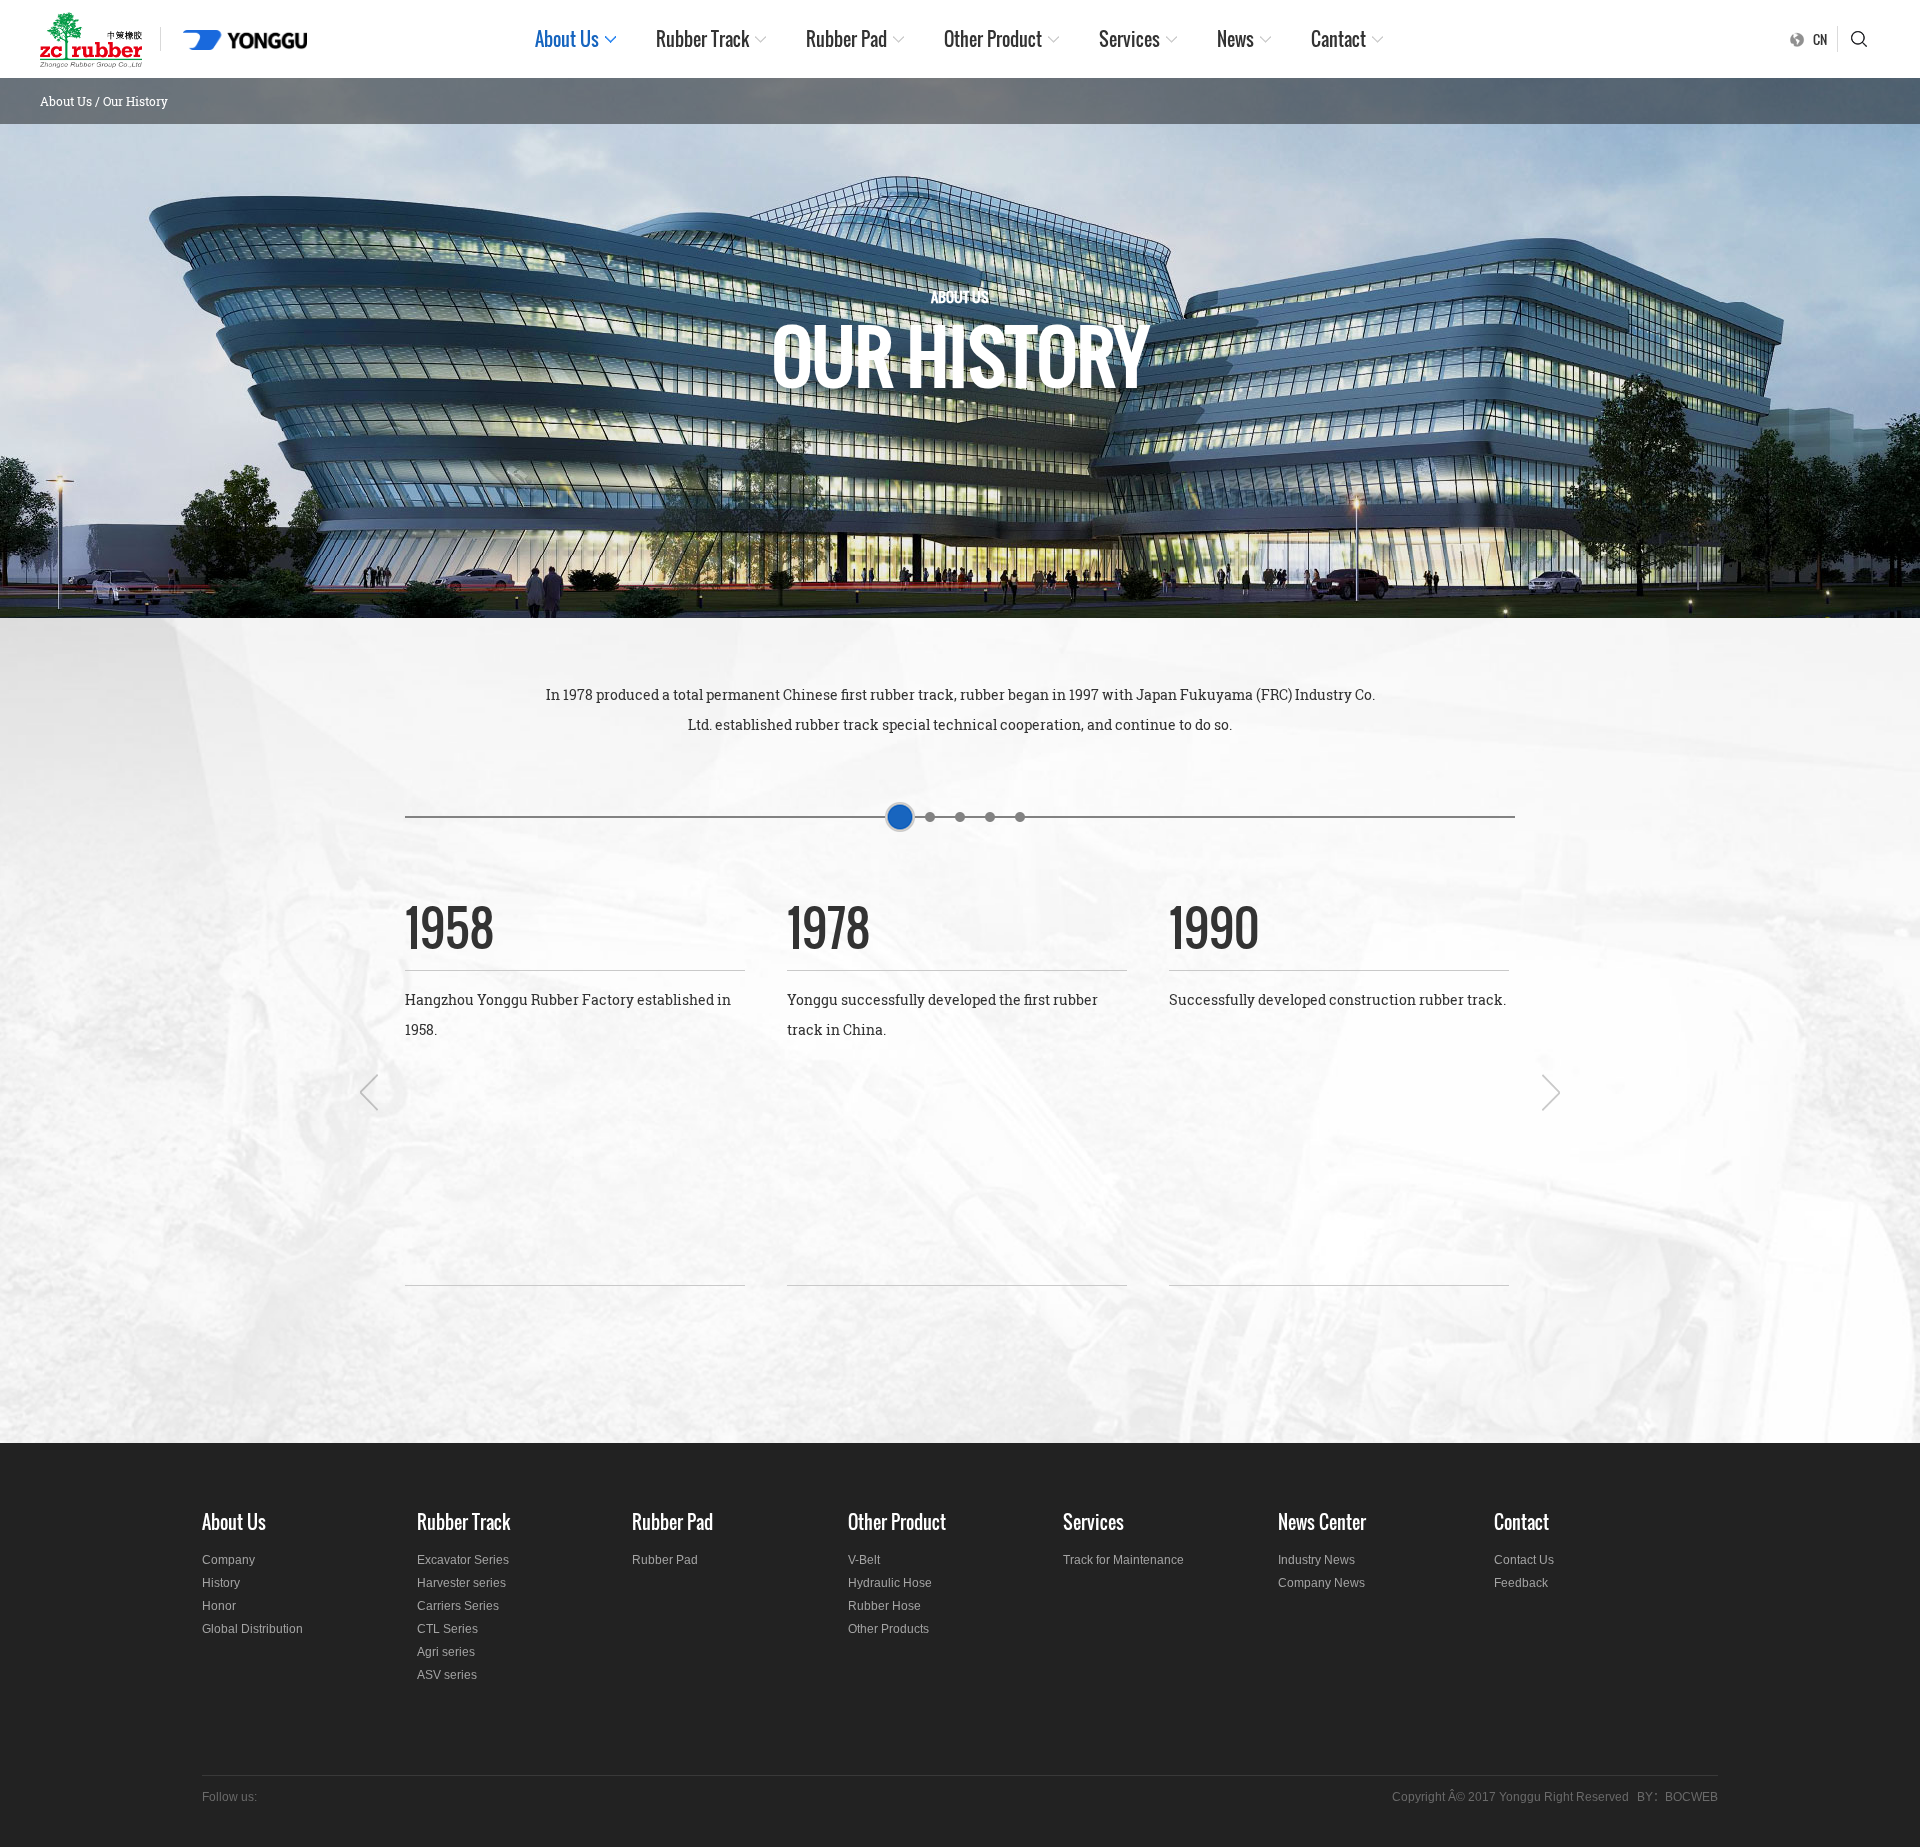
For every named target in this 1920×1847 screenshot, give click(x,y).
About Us (567, 39)
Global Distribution (252, 1629)
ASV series (447, 1675)
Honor (219, 1606)
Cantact (1338, 39)
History (221, 1583)
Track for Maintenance (1123, 1560)
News (1235, 39)
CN (1820, 39)
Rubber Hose (884, 1606)
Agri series (446, 1652)
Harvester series (461, 1583)
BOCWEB (1691, 1797)
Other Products (888, 1629)
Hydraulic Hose (890, 1583)
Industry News (1316, 1560)
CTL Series (447, 1629)
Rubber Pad (846, 39)
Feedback (1521, 1583)
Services (1129, 39)
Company (228, 1560)
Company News (1321, 1583)
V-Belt (864, 1560)
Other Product (993, 39)
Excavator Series (463, 1560)
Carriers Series (458, 1606)
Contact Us (1524, 1560)
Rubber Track (702, 39)
